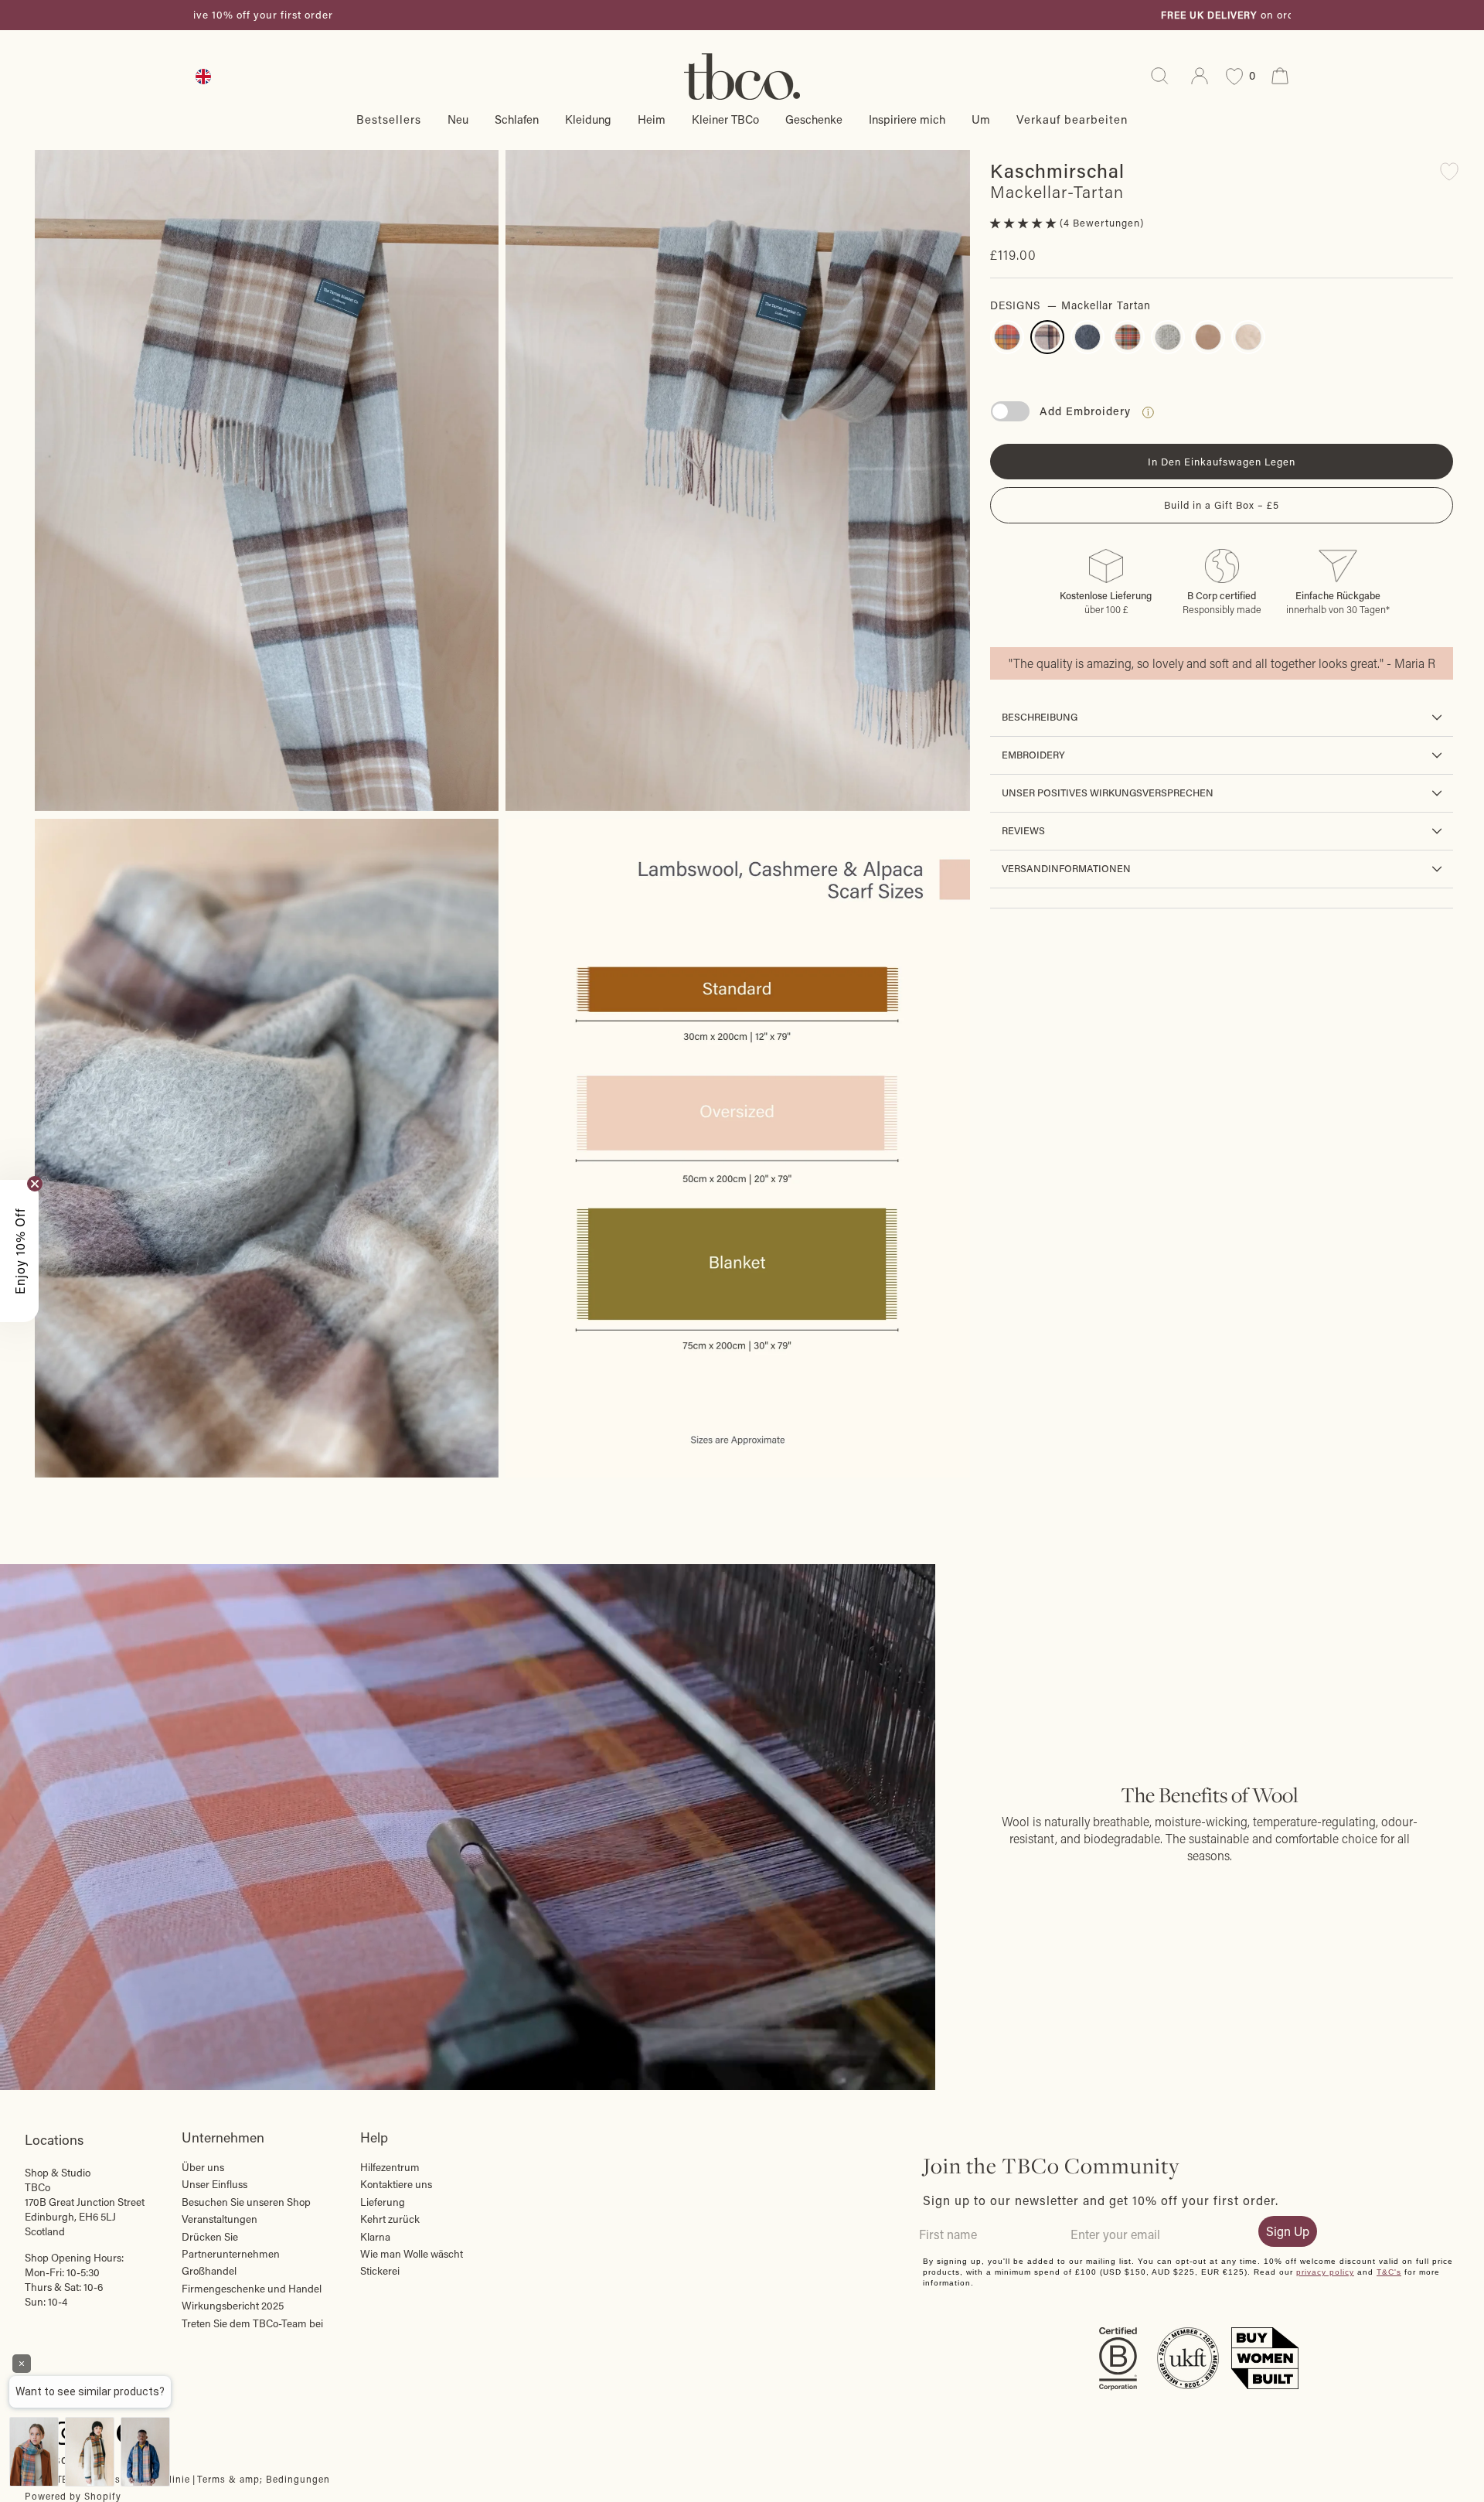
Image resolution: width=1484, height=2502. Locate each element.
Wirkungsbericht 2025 (233, 2306)
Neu (458, 119)
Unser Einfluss (214, 2184)
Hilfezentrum (390, 2167)
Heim (652, 119)
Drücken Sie (210, 2237)
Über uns (203, 2167)
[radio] (1007, 338)
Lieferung (383, 2202)
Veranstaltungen (220, 2219)
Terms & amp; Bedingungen (264, 2479)
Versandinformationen (1066, 868)
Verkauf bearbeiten (1072, 119)
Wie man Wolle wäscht (412, 2254)
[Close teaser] (35, 1184)
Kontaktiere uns (396, 2184)
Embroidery (1033, 755)
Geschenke (814, 119)
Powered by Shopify (73, 2496)
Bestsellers (389, 119)
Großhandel (209, 2271)
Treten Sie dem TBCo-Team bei (252, 2323)
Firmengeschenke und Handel (252, 2289)
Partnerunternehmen (231, 2254)
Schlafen (517, 119)
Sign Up (1288, 2231)
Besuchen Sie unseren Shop (246, 2202)
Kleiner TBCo (725, 119)
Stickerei (380, 2271)
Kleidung (588, 119)
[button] (1025, 223)
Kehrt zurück (390, 2219)
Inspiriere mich (907, 119)
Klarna (375, 2237)
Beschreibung (1040, 717)
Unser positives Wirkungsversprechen (1108, 793)
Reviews (1023, 830)
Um (981, 119)
